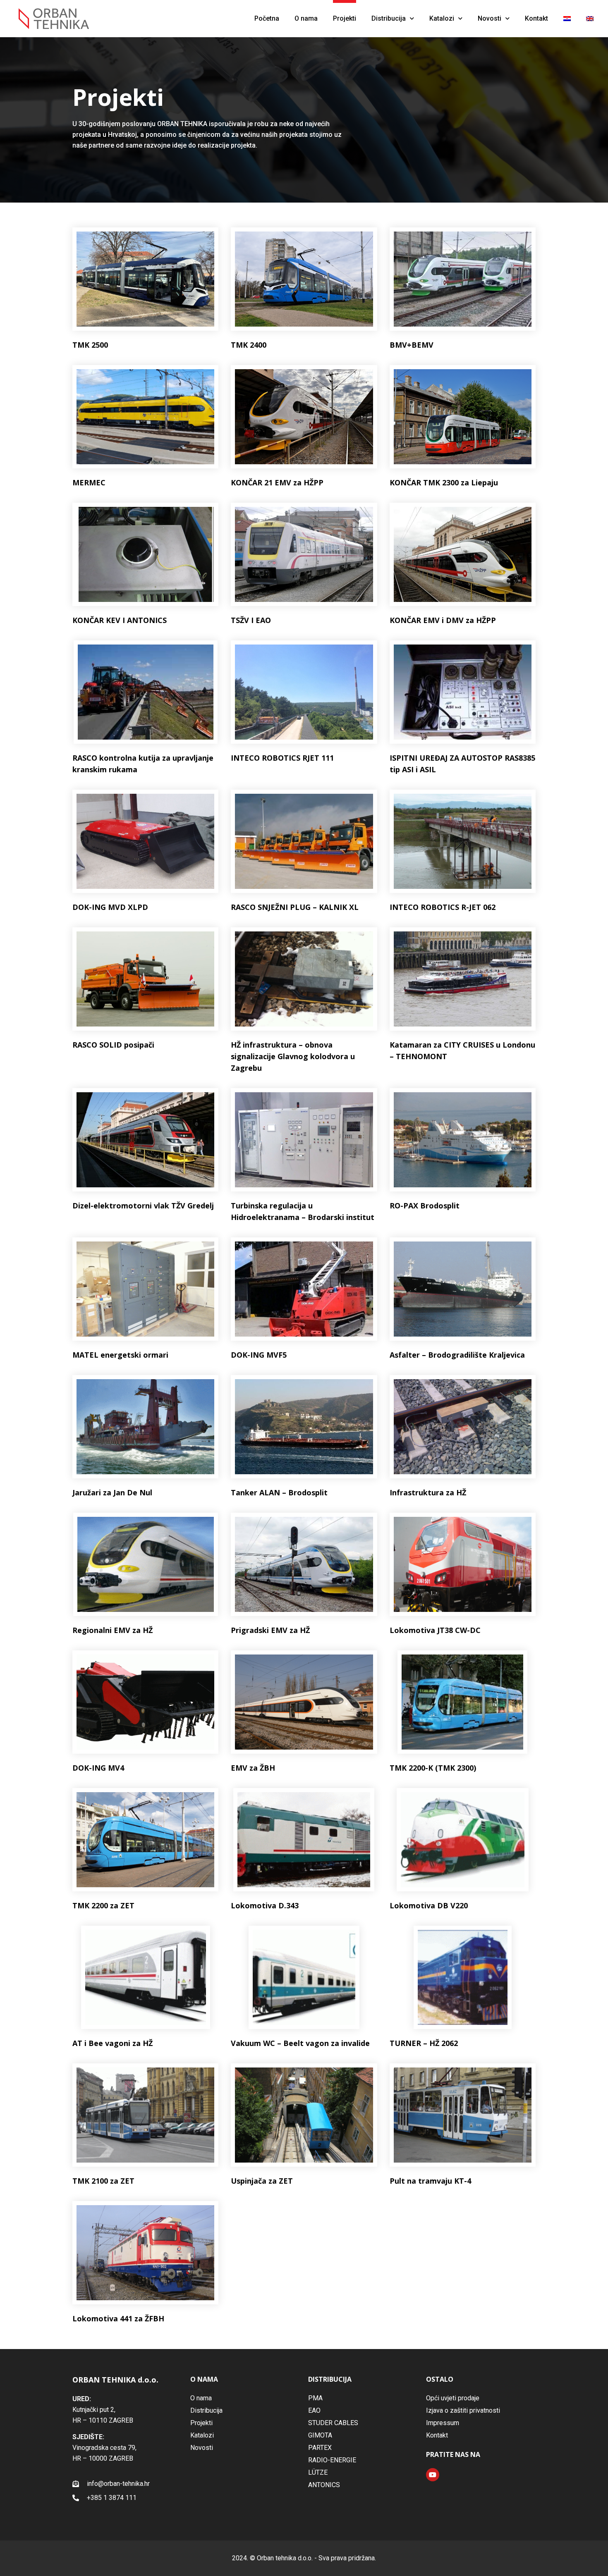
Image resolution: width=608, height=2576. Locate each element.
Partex (320, 2448)
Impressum (443, 2423)
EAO (314, 2410)
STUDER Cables (333, 2423)
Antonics (324, 2485)
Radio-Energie (332, 2460)
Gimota (320, 2435)
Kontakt (536, 18)
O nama (306, 18)
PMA (315, 2398)
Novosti (490, 18)
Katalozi (442, 18)
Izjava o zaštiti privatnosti (463, 2410)
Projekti (345, 18)
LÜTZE (318, 2472)
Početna (267, 18)
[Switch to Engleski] (590, 19)
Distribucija (389, 18)
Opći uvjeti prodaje (453, 2398)
